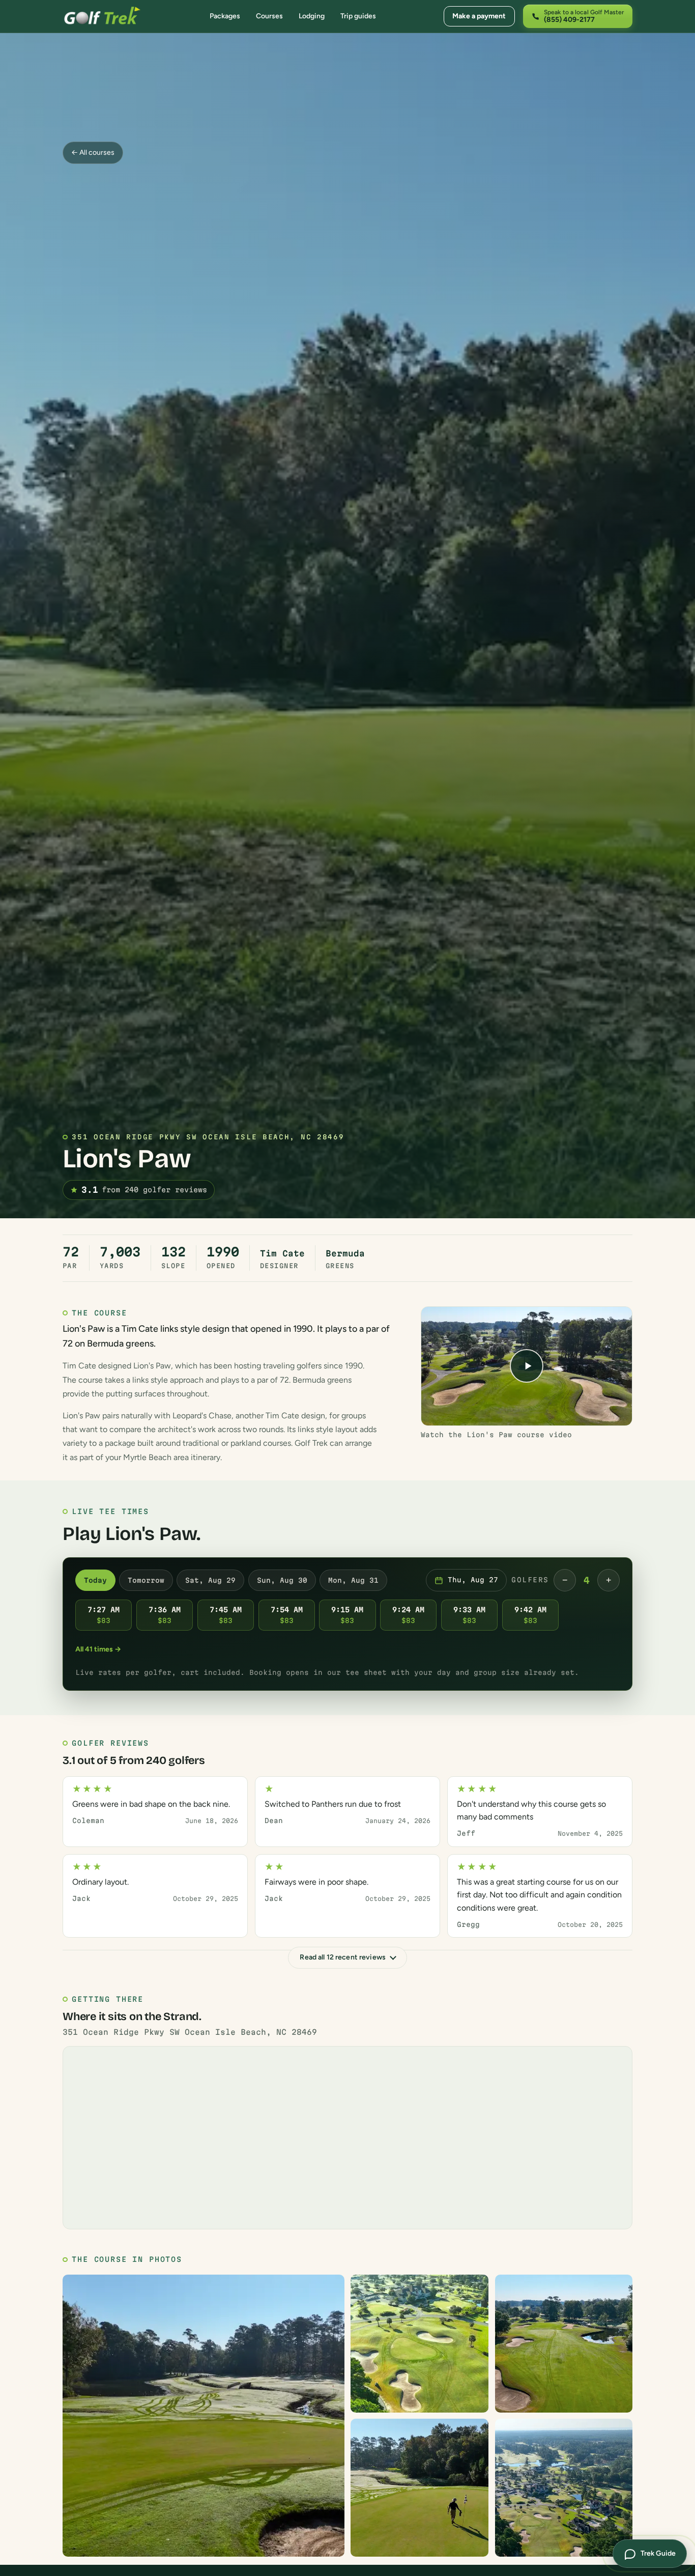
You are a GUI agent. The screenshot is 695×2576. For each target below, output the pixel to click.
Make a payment (479, 16)
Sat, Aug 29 (210, 1580)
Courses (269, 16)
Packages (225, 16)
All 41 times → (98, 1649)
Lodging (312, 16)
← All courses (93, 152)
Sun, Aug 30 (282, 1580)
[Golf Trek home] (102, 16)
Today (95, 1580)
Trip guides (358, 16)
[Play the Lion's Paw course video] (527, 1366)
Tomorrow (146, 1580)
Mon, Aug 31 (353, 1580)
